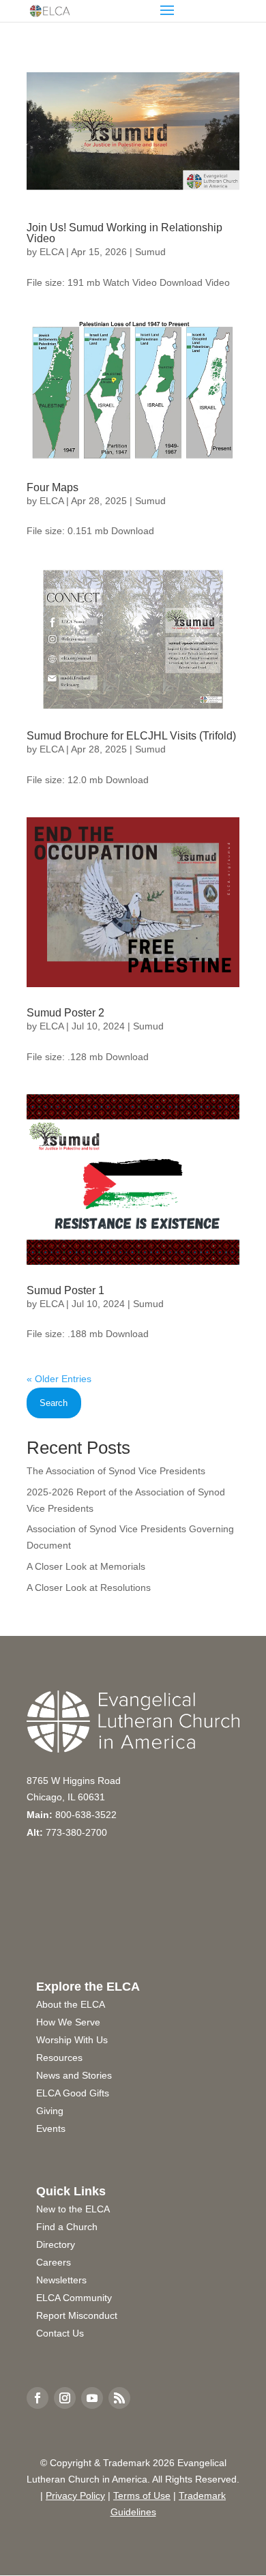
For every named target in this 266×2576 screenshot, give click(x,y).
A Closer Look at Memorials (86, 1566)
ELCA (51, 252)
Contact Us (60, 2333)
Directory (56, 2244)
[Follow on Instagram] (65, 2398)
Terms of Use (142, 2495)
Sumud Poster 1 (65, 1290)
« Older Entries (59, 1379)
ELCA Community (74, 2298)
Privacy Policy (75, 2495)
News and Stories (74, 2075)
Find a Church (67, 2227)
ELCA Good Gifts (73, 2093)
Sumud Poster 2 (65, 1013)
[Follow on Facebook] (38, 2398)
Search (54, 1403)
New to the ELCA (73, 2209)
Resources (59, 2058)
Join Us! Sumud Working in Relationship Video (124, 233)
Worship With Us (72, 2040)
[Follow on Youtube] (92, 2398)
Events (51, 2128)
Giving (50, 2111)
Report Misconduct (77, 2315)
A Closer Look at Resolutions (89, 1587)
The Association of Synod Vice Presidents (116, 1471)
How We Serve (68, 2022)
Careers (54, 2262)
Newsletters (61, 2280)
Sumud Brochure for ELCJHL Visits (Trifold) (131, 736)
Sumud (150, 252)
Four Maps (53, 487)
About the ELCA (71, 2004)
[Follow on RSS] (119, 2398)
